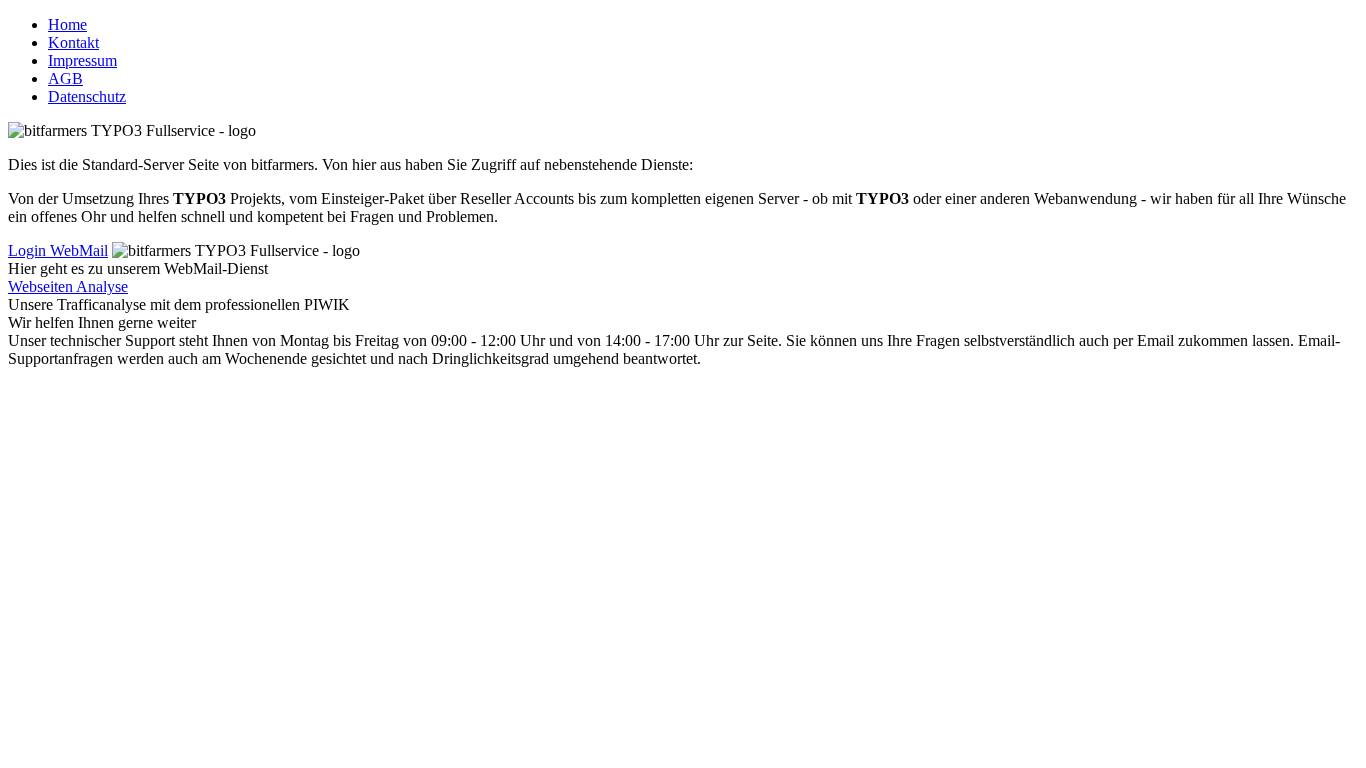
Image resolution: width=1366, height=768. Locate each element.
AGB (65, 78)
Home (67, 24)
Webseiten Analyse (68, 286)
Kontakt (73, 42)
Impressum (82, 60)
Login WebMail (58, 250)
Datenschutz (87, 96)
